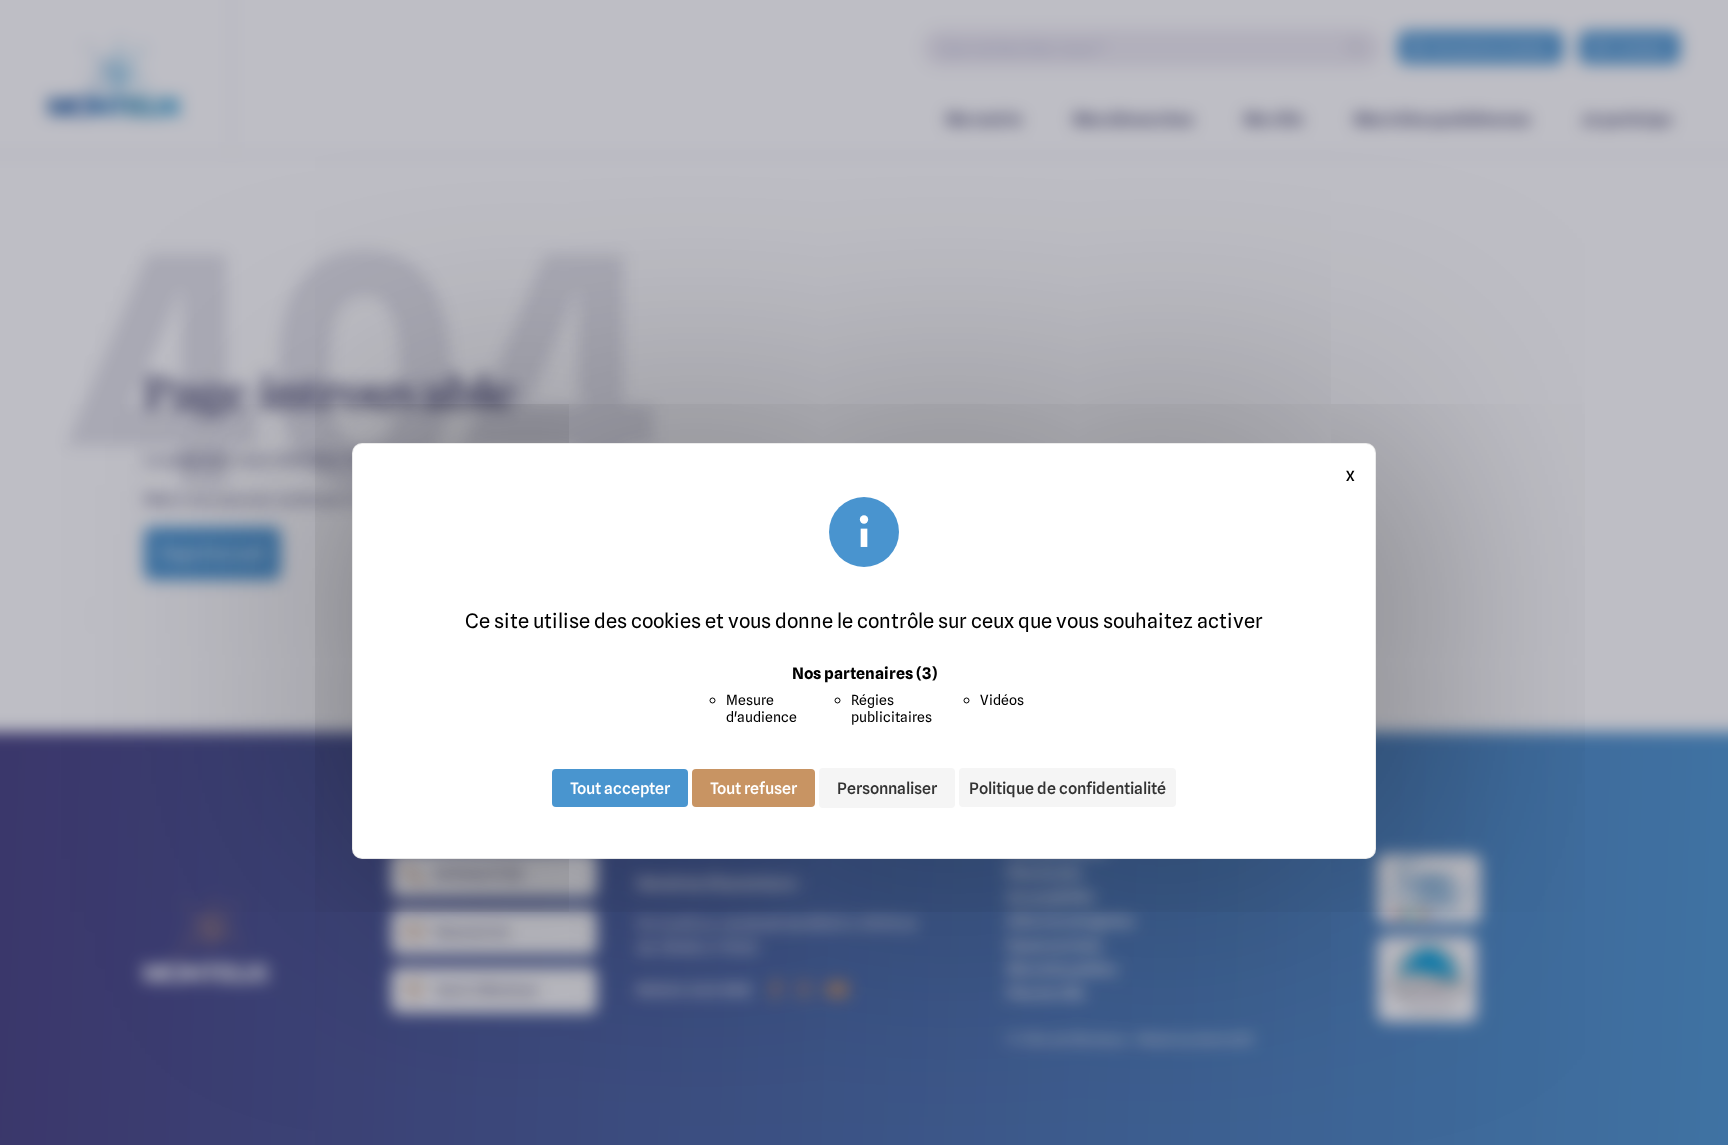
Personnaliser (887, 788)
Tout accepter (620, 788)
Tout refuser (753, 788)
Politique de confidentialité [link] (1067, 788)
